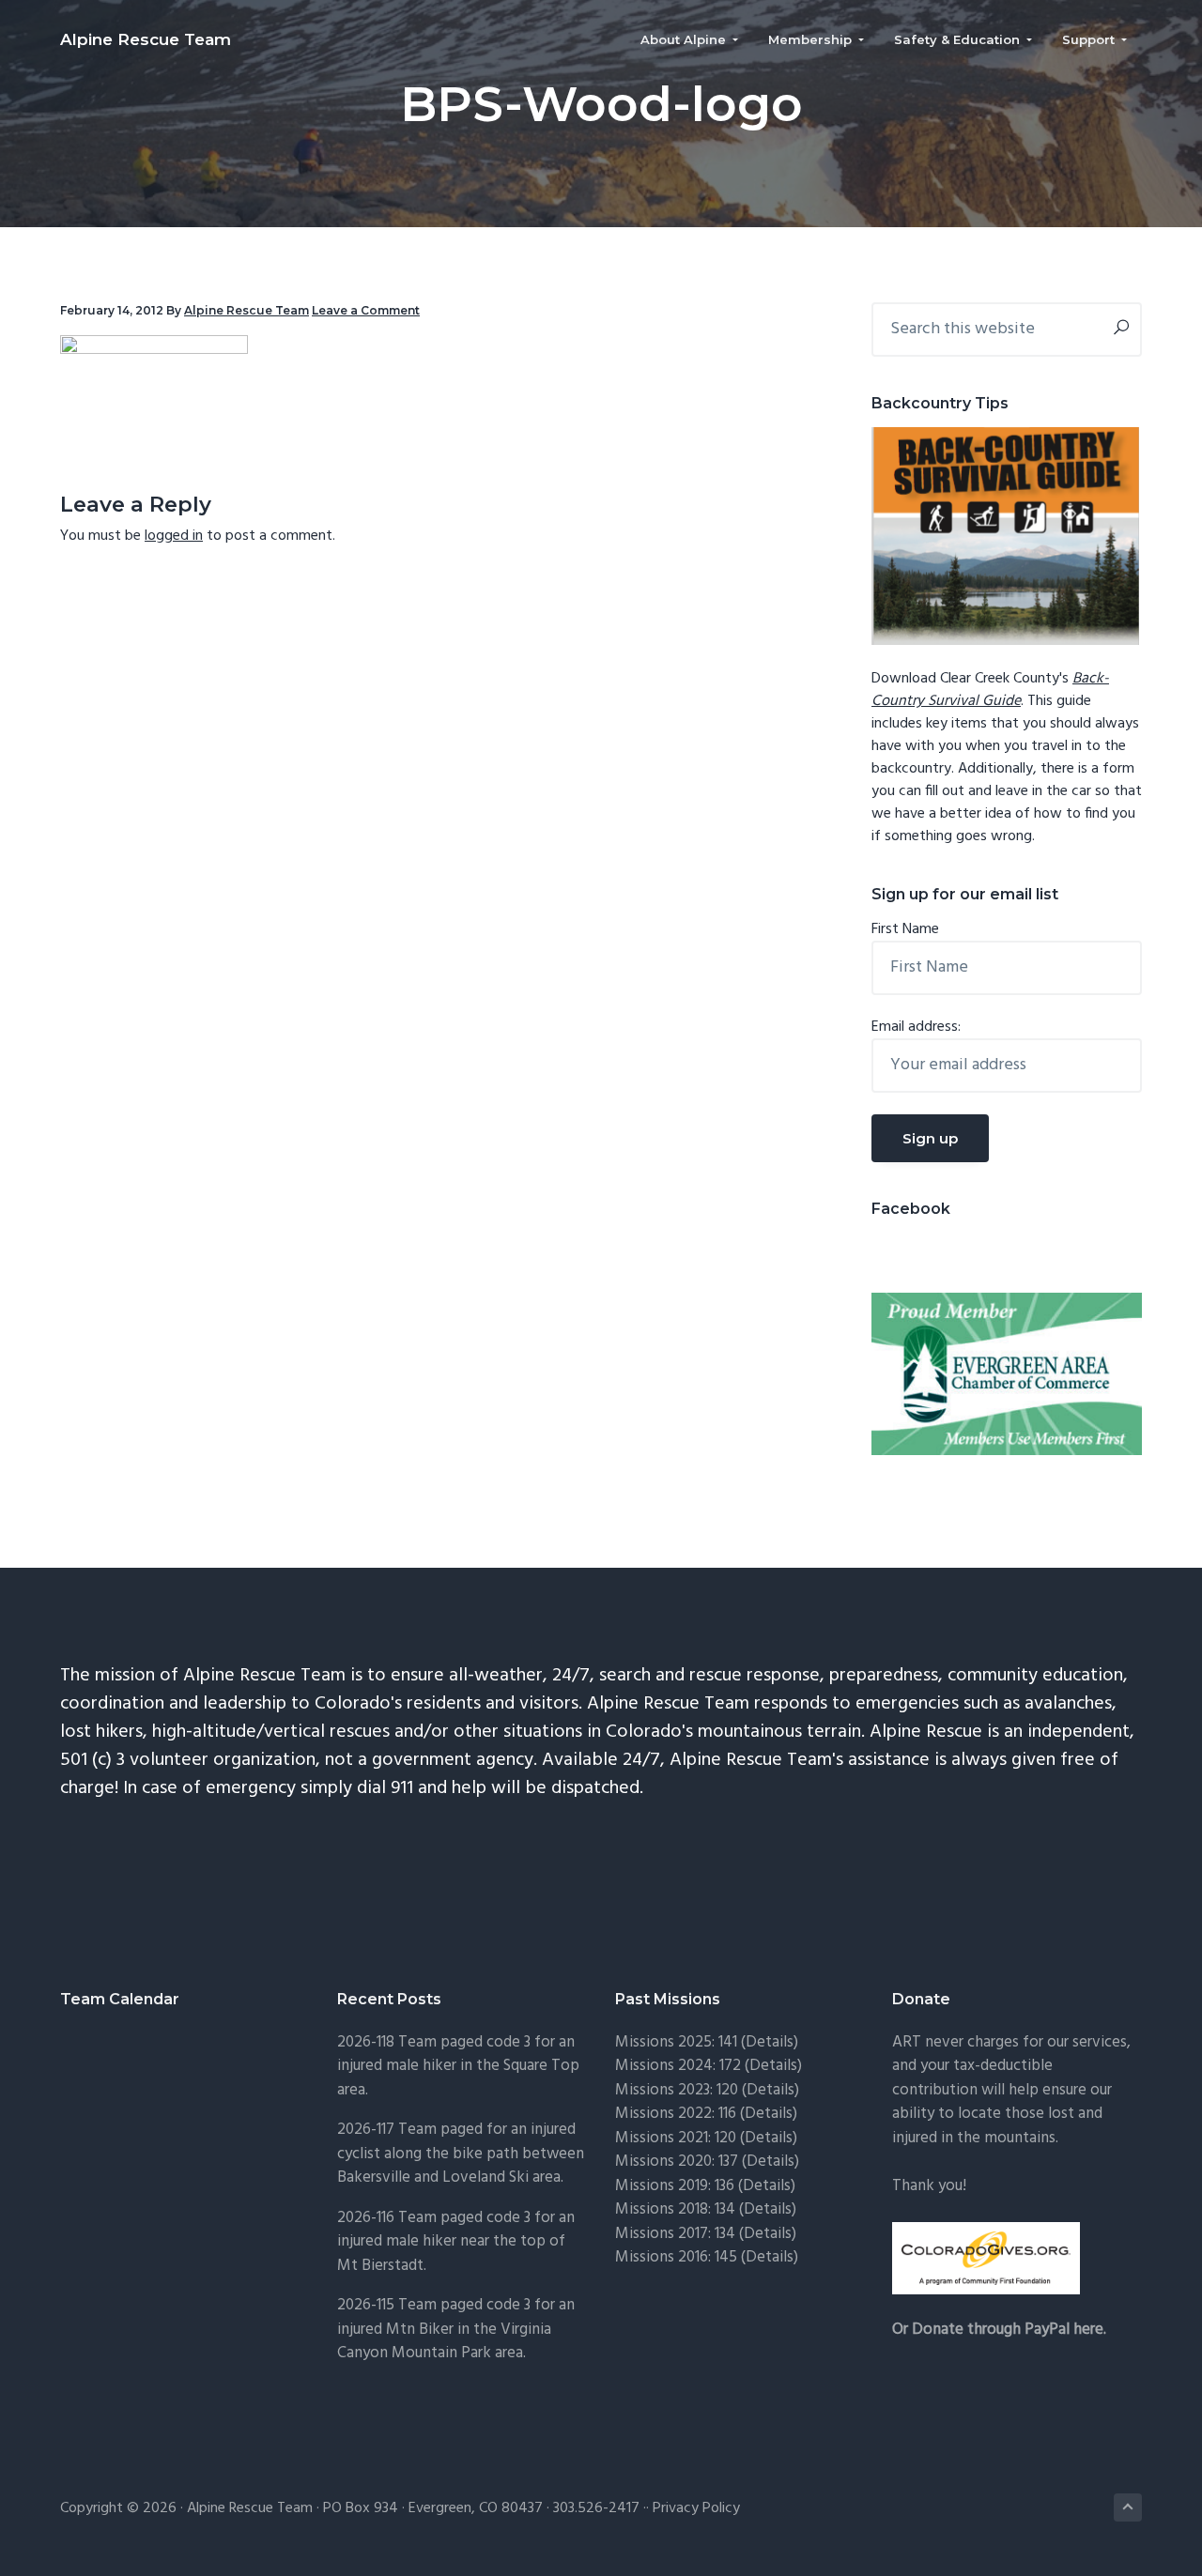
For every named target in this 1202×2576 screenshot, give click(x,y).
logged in (174, 536)
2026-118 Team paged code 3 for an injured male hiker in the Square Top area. (458, 2066)
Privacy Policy (696, 2508)
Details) (772, 2042)
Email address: (916, 1027)
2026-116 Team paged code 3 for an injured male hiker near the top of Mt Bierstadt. (456, 2242)
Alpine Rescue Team (146, 39)
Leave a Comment (366, 310)
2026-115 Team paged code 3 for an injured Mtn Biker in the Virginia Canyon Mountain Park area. (456, 2329)
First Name (905, 929)
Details (771, 2162)
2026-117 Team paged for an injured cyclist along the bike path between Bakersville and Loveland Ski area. (461, 2154)
